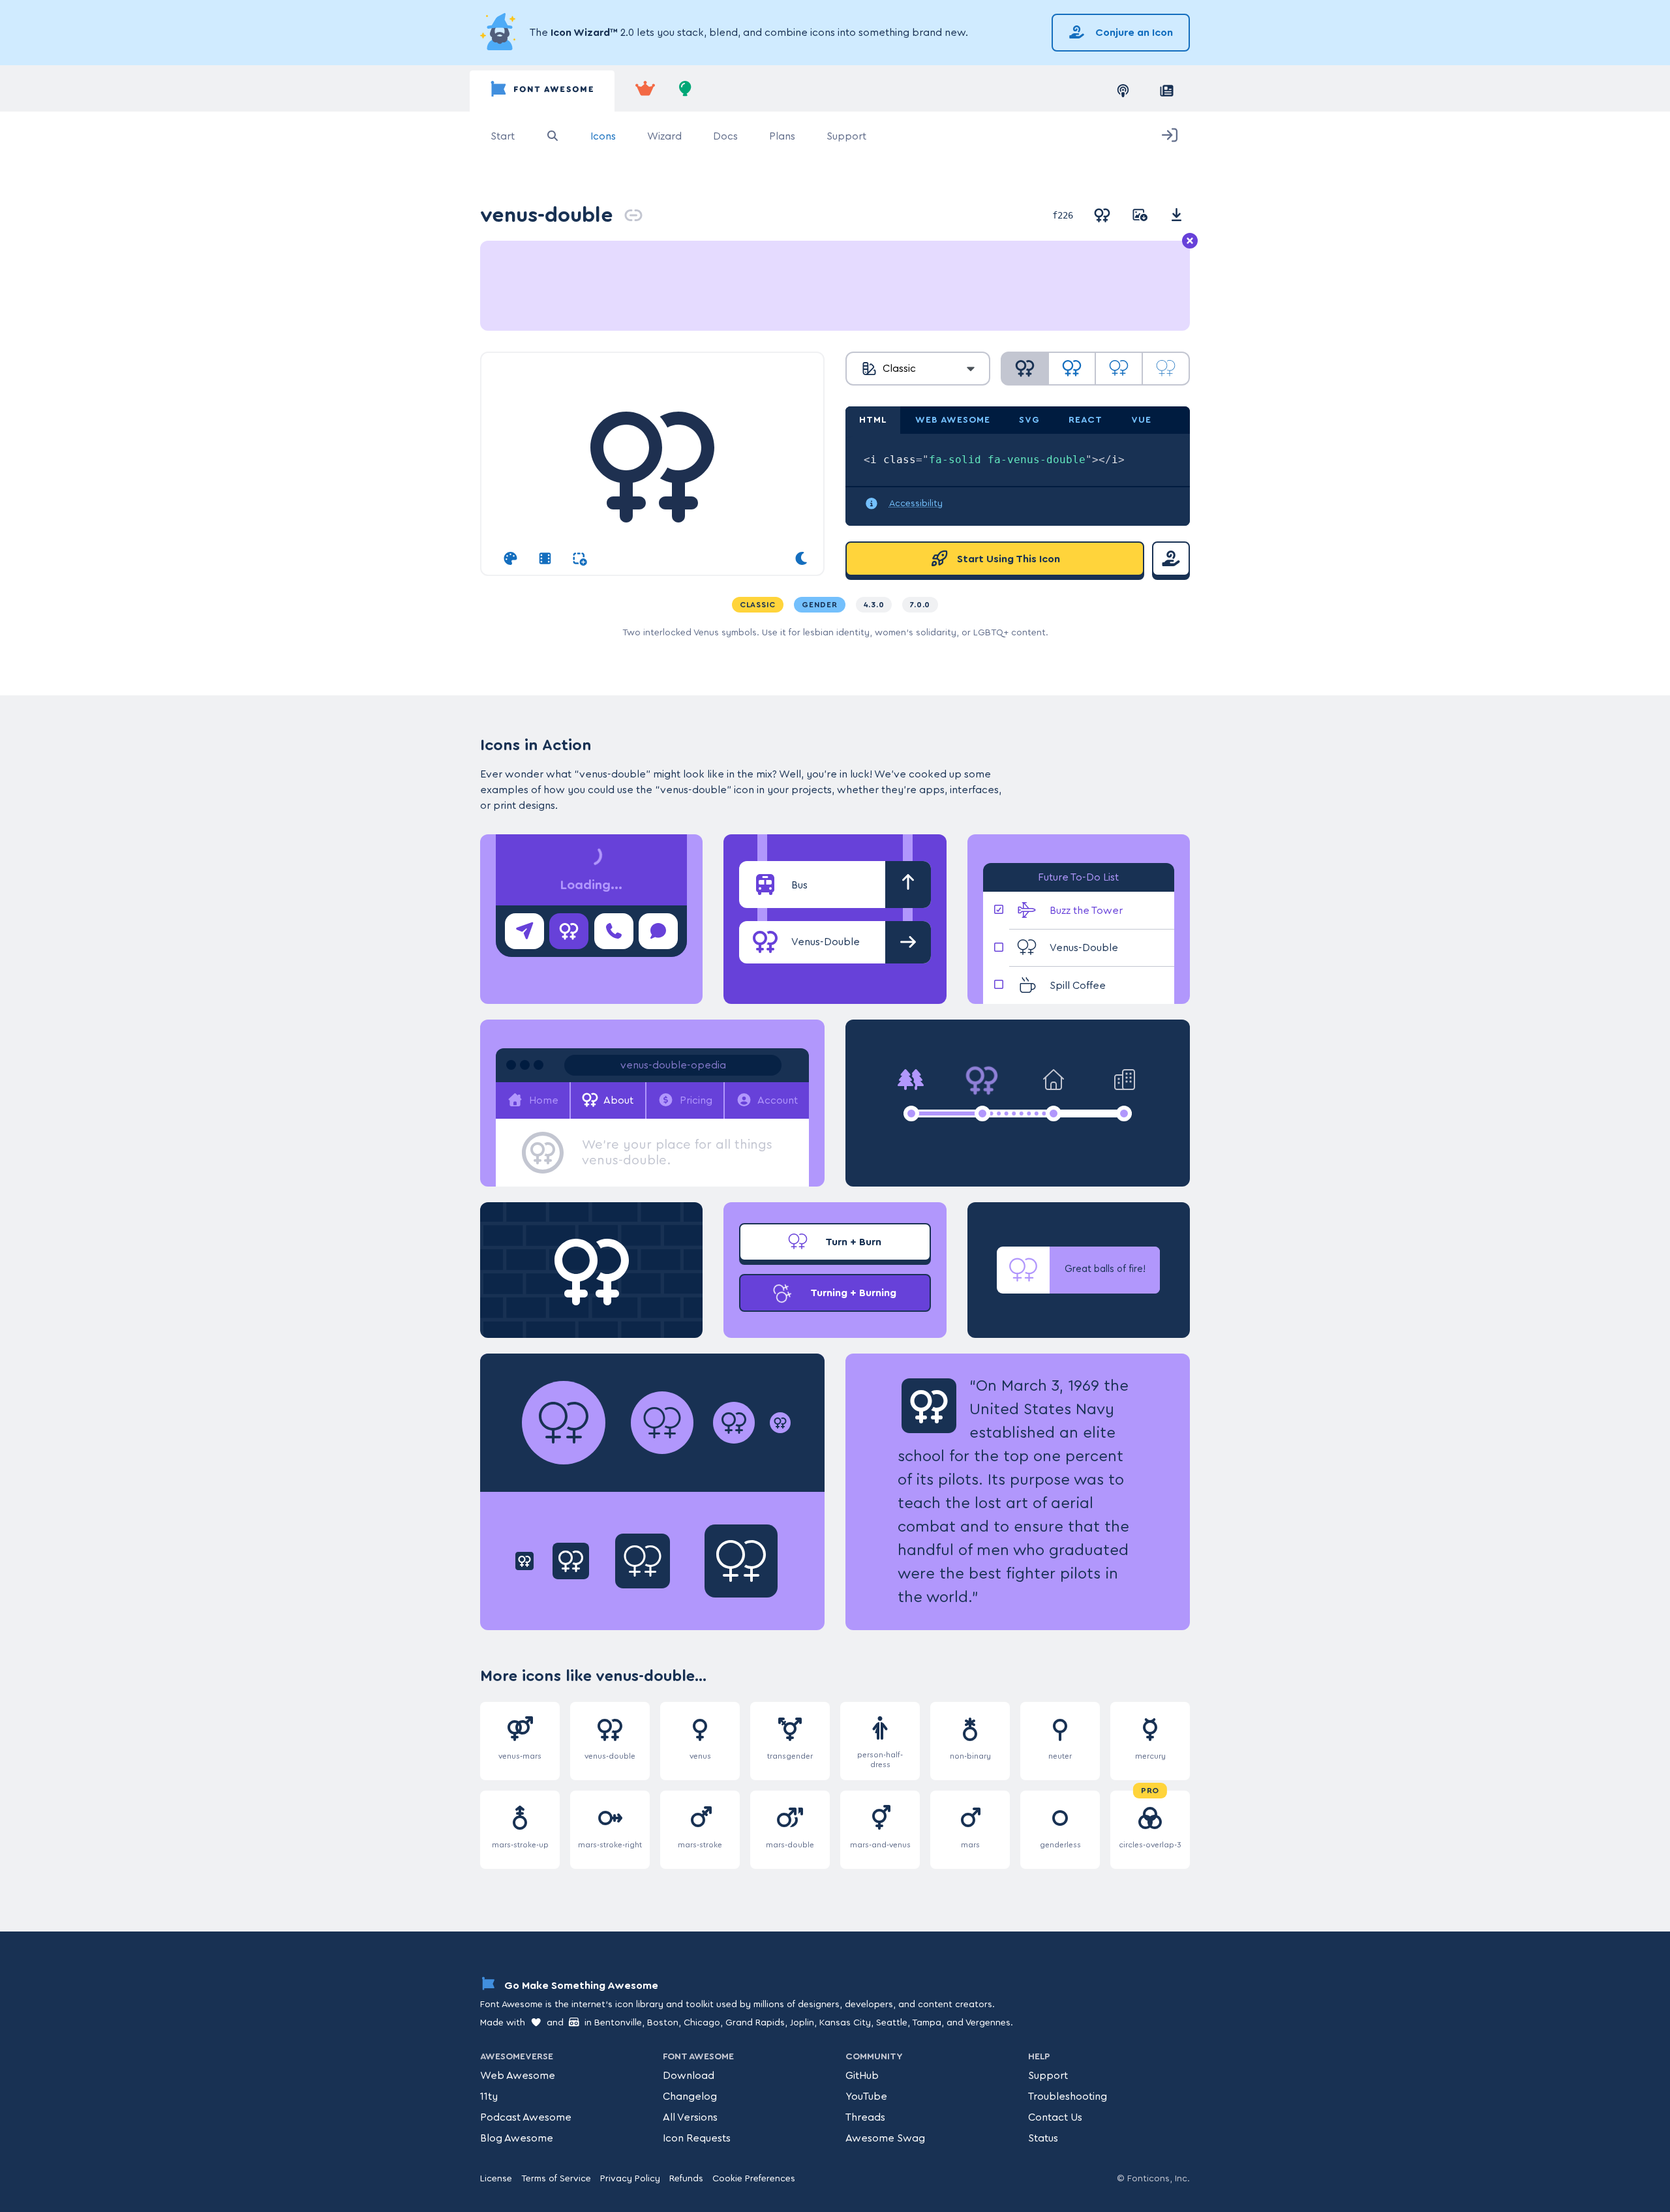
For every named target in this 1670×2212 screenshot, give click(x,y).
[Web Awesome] (645, 91)
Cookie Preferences (754, 2179)
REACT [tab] (1085, 420)
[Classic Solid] (1025, 369)
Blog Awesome (517, 2138)
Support (846, 136)
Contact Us (1055, 2117)
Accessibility (916, 504)
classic (758, 605)
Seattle (892, 2023)
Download (689, 2076)
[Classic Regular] (1072, 369)
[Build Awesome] (686, 91)
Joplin (802, 2023)
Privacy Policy (630, 2179)
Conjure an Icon (1133, 33)
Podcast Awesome (526, 2117)
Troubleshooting (1068, 2097)
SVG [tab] (1029, 420)
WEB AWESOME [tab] (953, 420)
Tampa (927, 2023)
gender (820, 605)
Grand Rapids (755, 2023)
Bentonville (618, 2023)
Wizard (664, 136)
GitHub (862, 2076)
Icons (603, 136)
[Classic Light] (1119, 369)
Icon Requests (697, 2138)
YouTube (866, 2097)
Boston (663, 2023)
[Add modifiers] (580, 559)
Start (503, 136)
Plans (782, 136)
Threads (865, 2117)
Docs (725, 136)
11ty (489, 2097)
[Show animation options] (545, 559)
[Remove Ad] (1190, 241)
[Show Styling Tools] (510, 559)
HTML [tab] (873, 420)
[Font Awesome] (542, 91)
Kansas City (845, 2023)
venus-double (547, 215)
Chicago (702, 2023)
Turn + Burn (852, 1242)
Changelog (690, 2097)
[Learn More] (500, 33)
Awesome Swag (885, 2138)
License (496, 2179)
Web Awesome (518, 2076)
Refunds (686, 2179)
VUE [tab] (1141, 420)
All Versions (690, 2117)
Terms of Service (556, 2179)
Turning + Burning (852, 1293)
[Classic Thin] (1166, 369)
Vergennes (988, 2023)
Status (1043, 2138)
